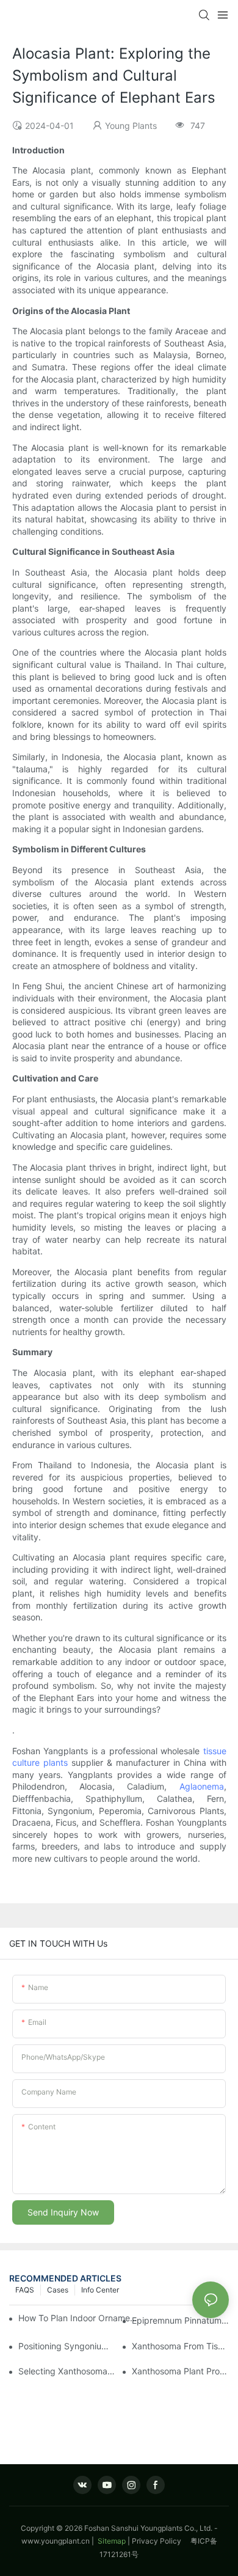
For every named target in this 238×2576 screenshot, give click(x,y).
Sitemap (111, 2541)
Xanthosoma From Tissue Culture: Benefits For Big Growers (180, 2346)
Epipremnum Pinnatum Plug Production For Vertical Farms (180, 2320)
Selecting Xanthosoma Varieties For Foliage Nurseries (67, 2371)
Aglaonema (202, 1786)
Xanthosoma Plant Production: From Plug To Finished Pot (180, 2371)
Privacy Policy (161, 2541)
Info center (100, 2290)
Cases (58, 2290)
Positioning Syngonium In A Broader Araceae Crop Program (67, 2346)
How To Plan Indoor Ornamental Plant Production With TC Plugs (79, 2318)
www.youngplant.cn (56, 2541)
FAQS (25, 2290)
